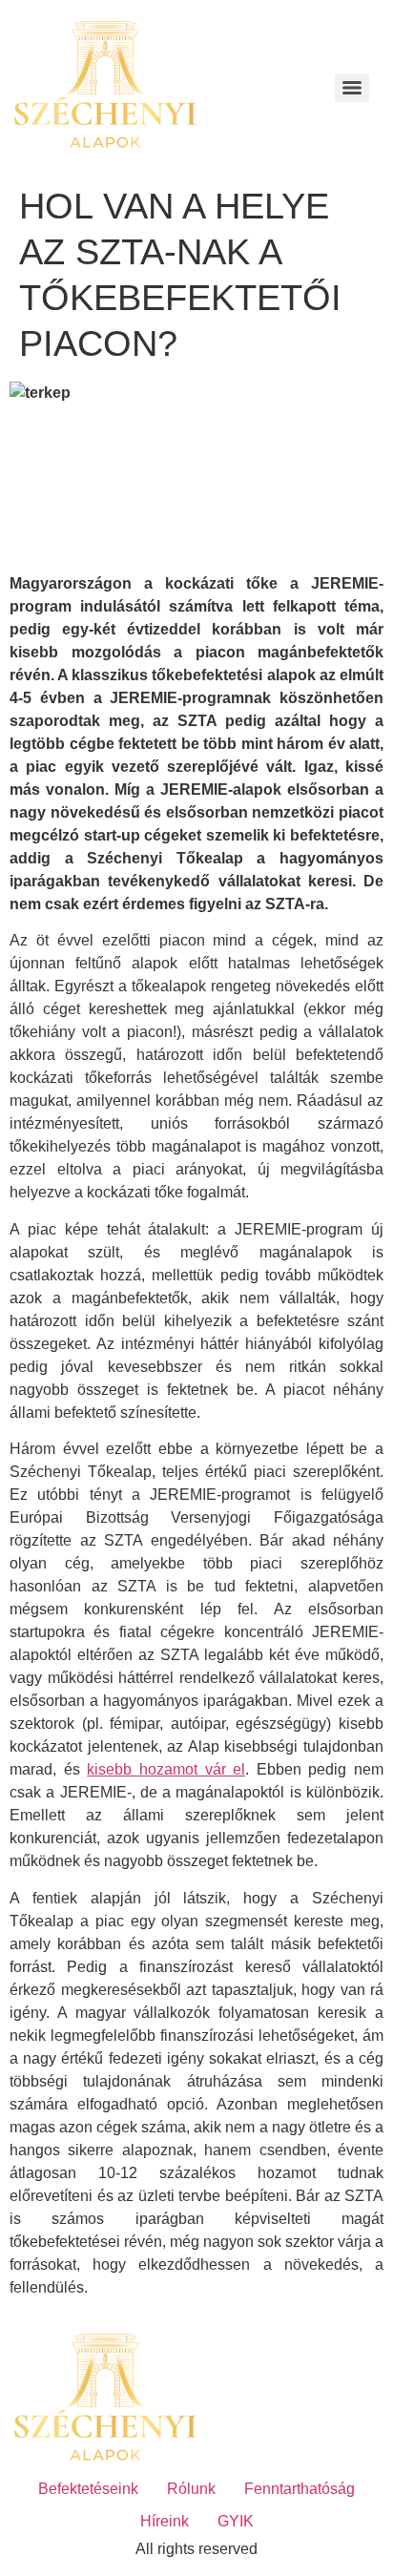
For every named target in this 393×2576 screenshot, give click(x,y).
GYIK (236, 2521)
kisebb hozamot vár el (166, 1769)
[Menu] (352, 88)
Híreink (165, 2521)
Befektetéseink (88, 2489)
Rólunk (191, 2489)
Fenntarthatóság (300, 2489)
